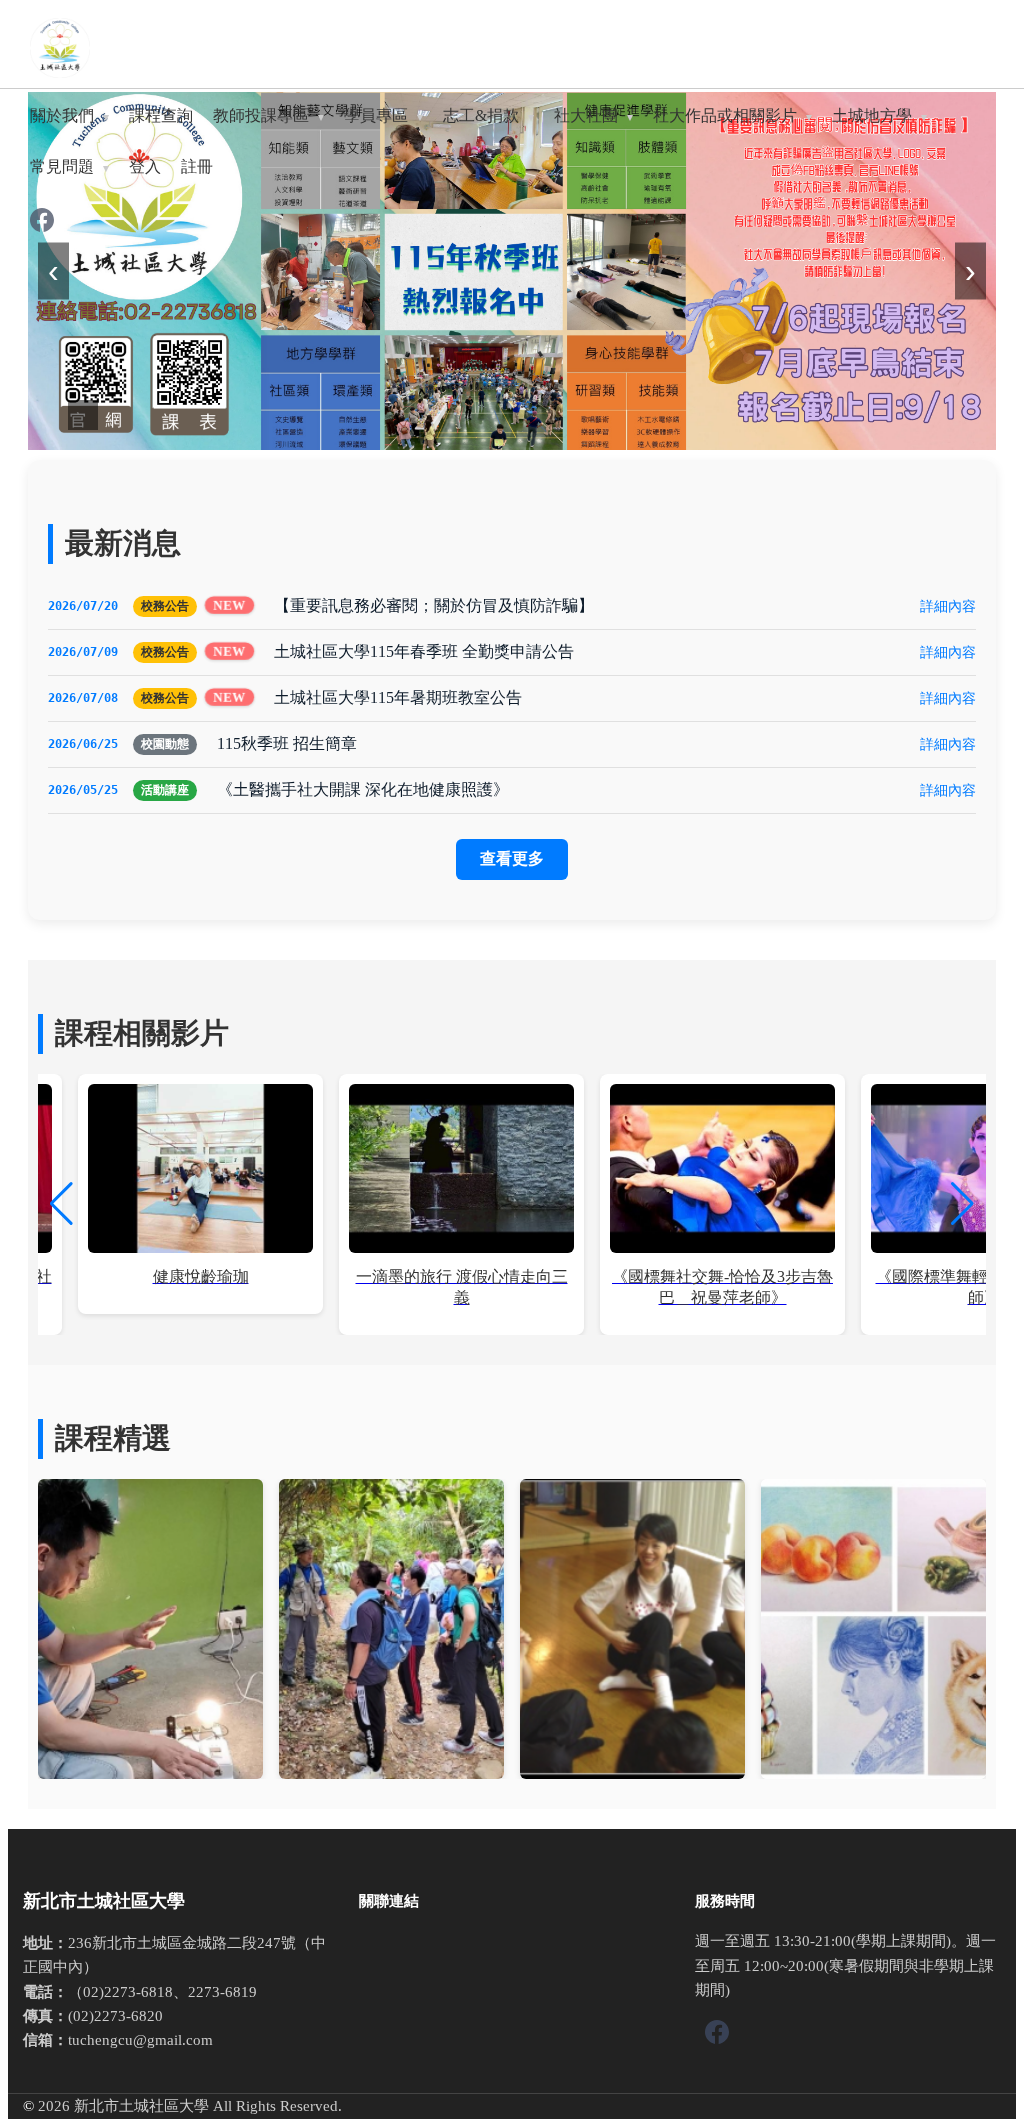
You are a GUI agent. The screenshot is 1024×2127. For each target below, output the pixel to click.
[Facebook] (42, 222)
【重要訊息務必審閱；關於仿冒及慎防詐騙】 (434, 605)
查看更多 (512, 858)
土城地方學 (872, 115)
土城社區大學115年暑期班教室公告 (398, 697)
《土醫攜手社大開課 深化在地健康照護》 (363, 789)
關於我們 (62, 115)
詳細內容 (948, 606)
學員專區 (376, 115)
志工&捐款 (481, 115)
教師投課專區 (261, 115)
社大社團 (586, 115)
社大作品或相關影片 (725, 115)
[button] (962, 1204)
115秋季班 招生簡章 (287, 743)
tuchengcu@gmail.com (140, 2039)
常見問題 (62, 166)
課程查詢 (161, 115)
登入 (145, 166)
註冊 (197, 166)
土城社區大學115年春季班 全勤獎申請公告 (424, 651)
